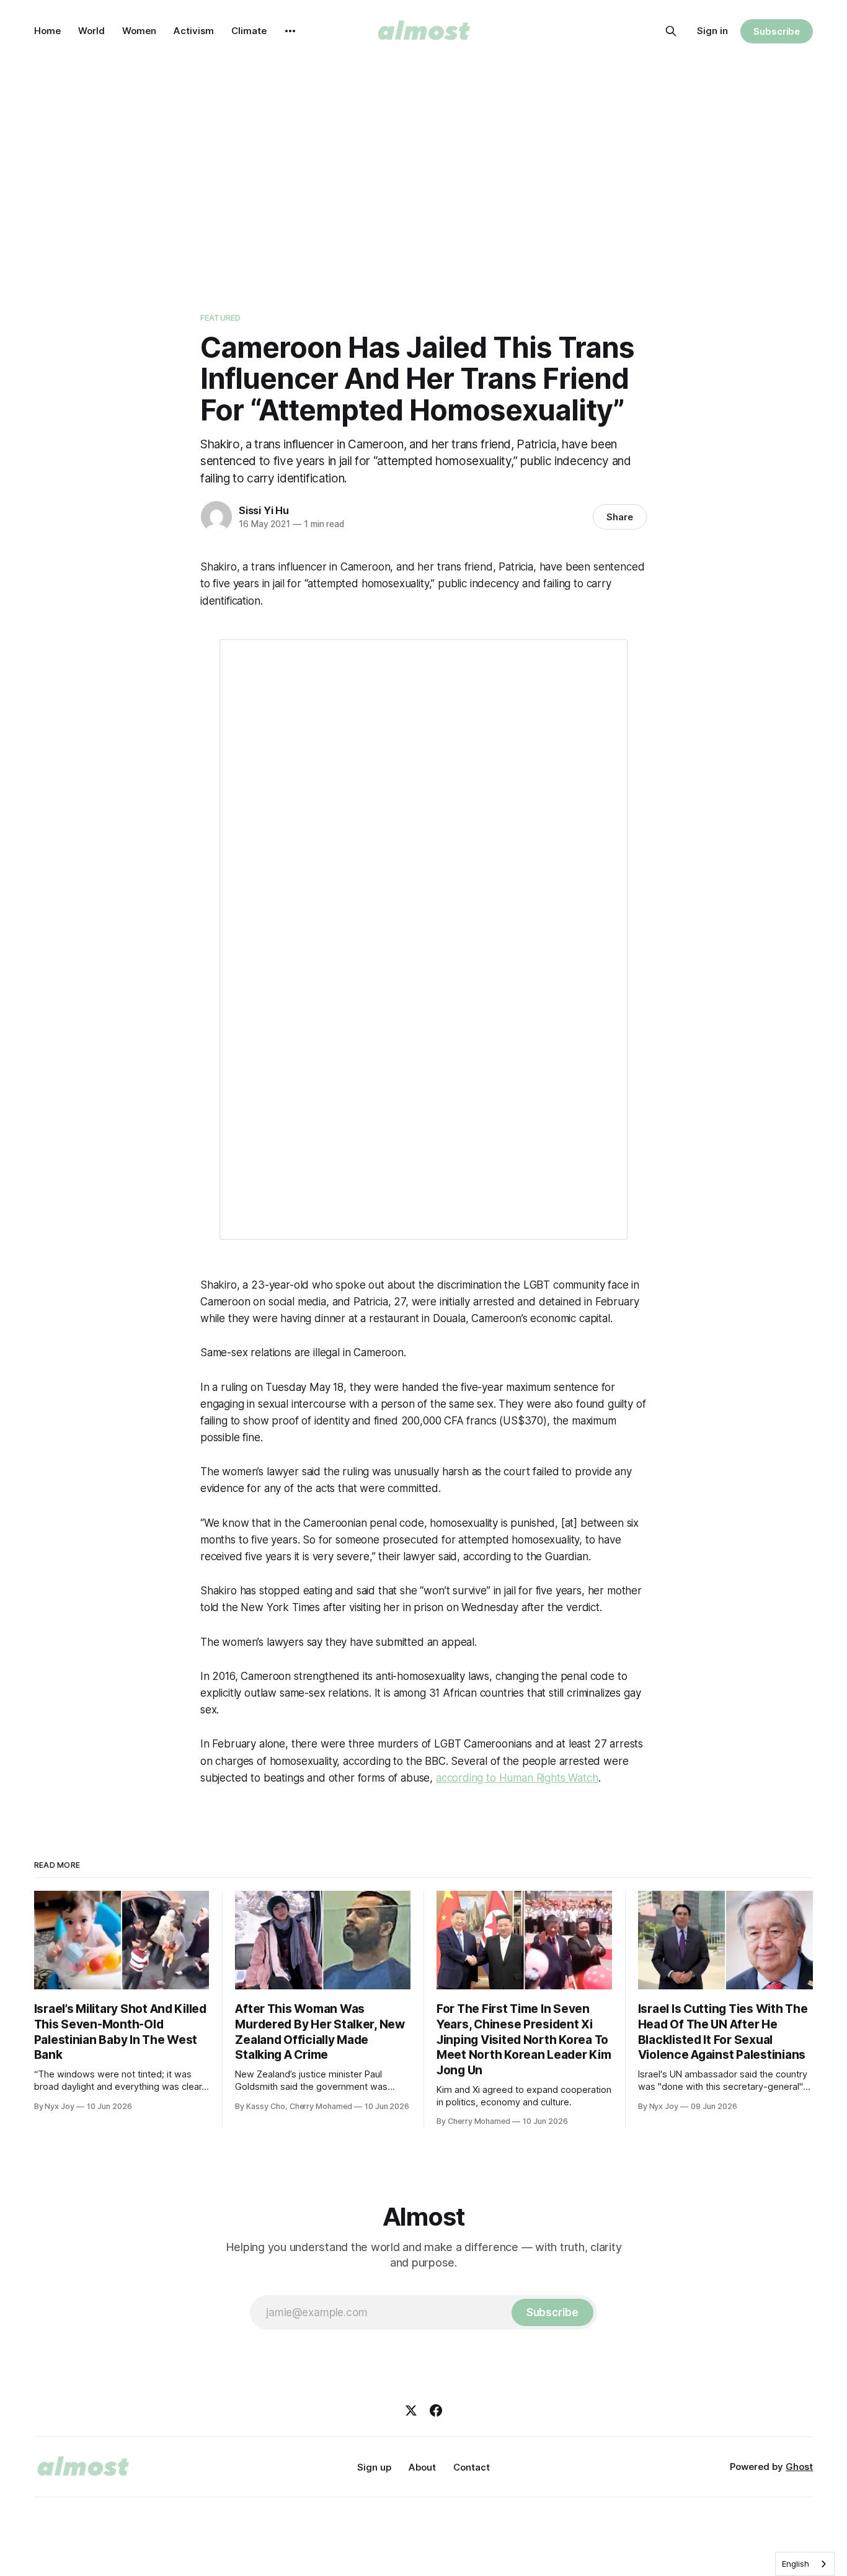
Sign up (374, 2467)
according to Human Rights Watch (517, 1778)
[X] (411, 2410)
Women (139, 31)
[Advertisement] (423, 174)
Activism (194, 31)
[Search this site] (671, 31)
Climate (249, 31)
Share (620, 517)
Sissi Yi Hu (264, 510)
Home (47, 31)
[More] (290, 31)
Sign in (712, 31)
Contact (472, 2467)
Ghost (799, 2467)
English (796, 2564)
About (422, 2467)
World (91, 31)
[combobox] (805, 2564)
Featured (220, 318)
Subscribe (777, 31)
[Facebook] (436, 2410)
